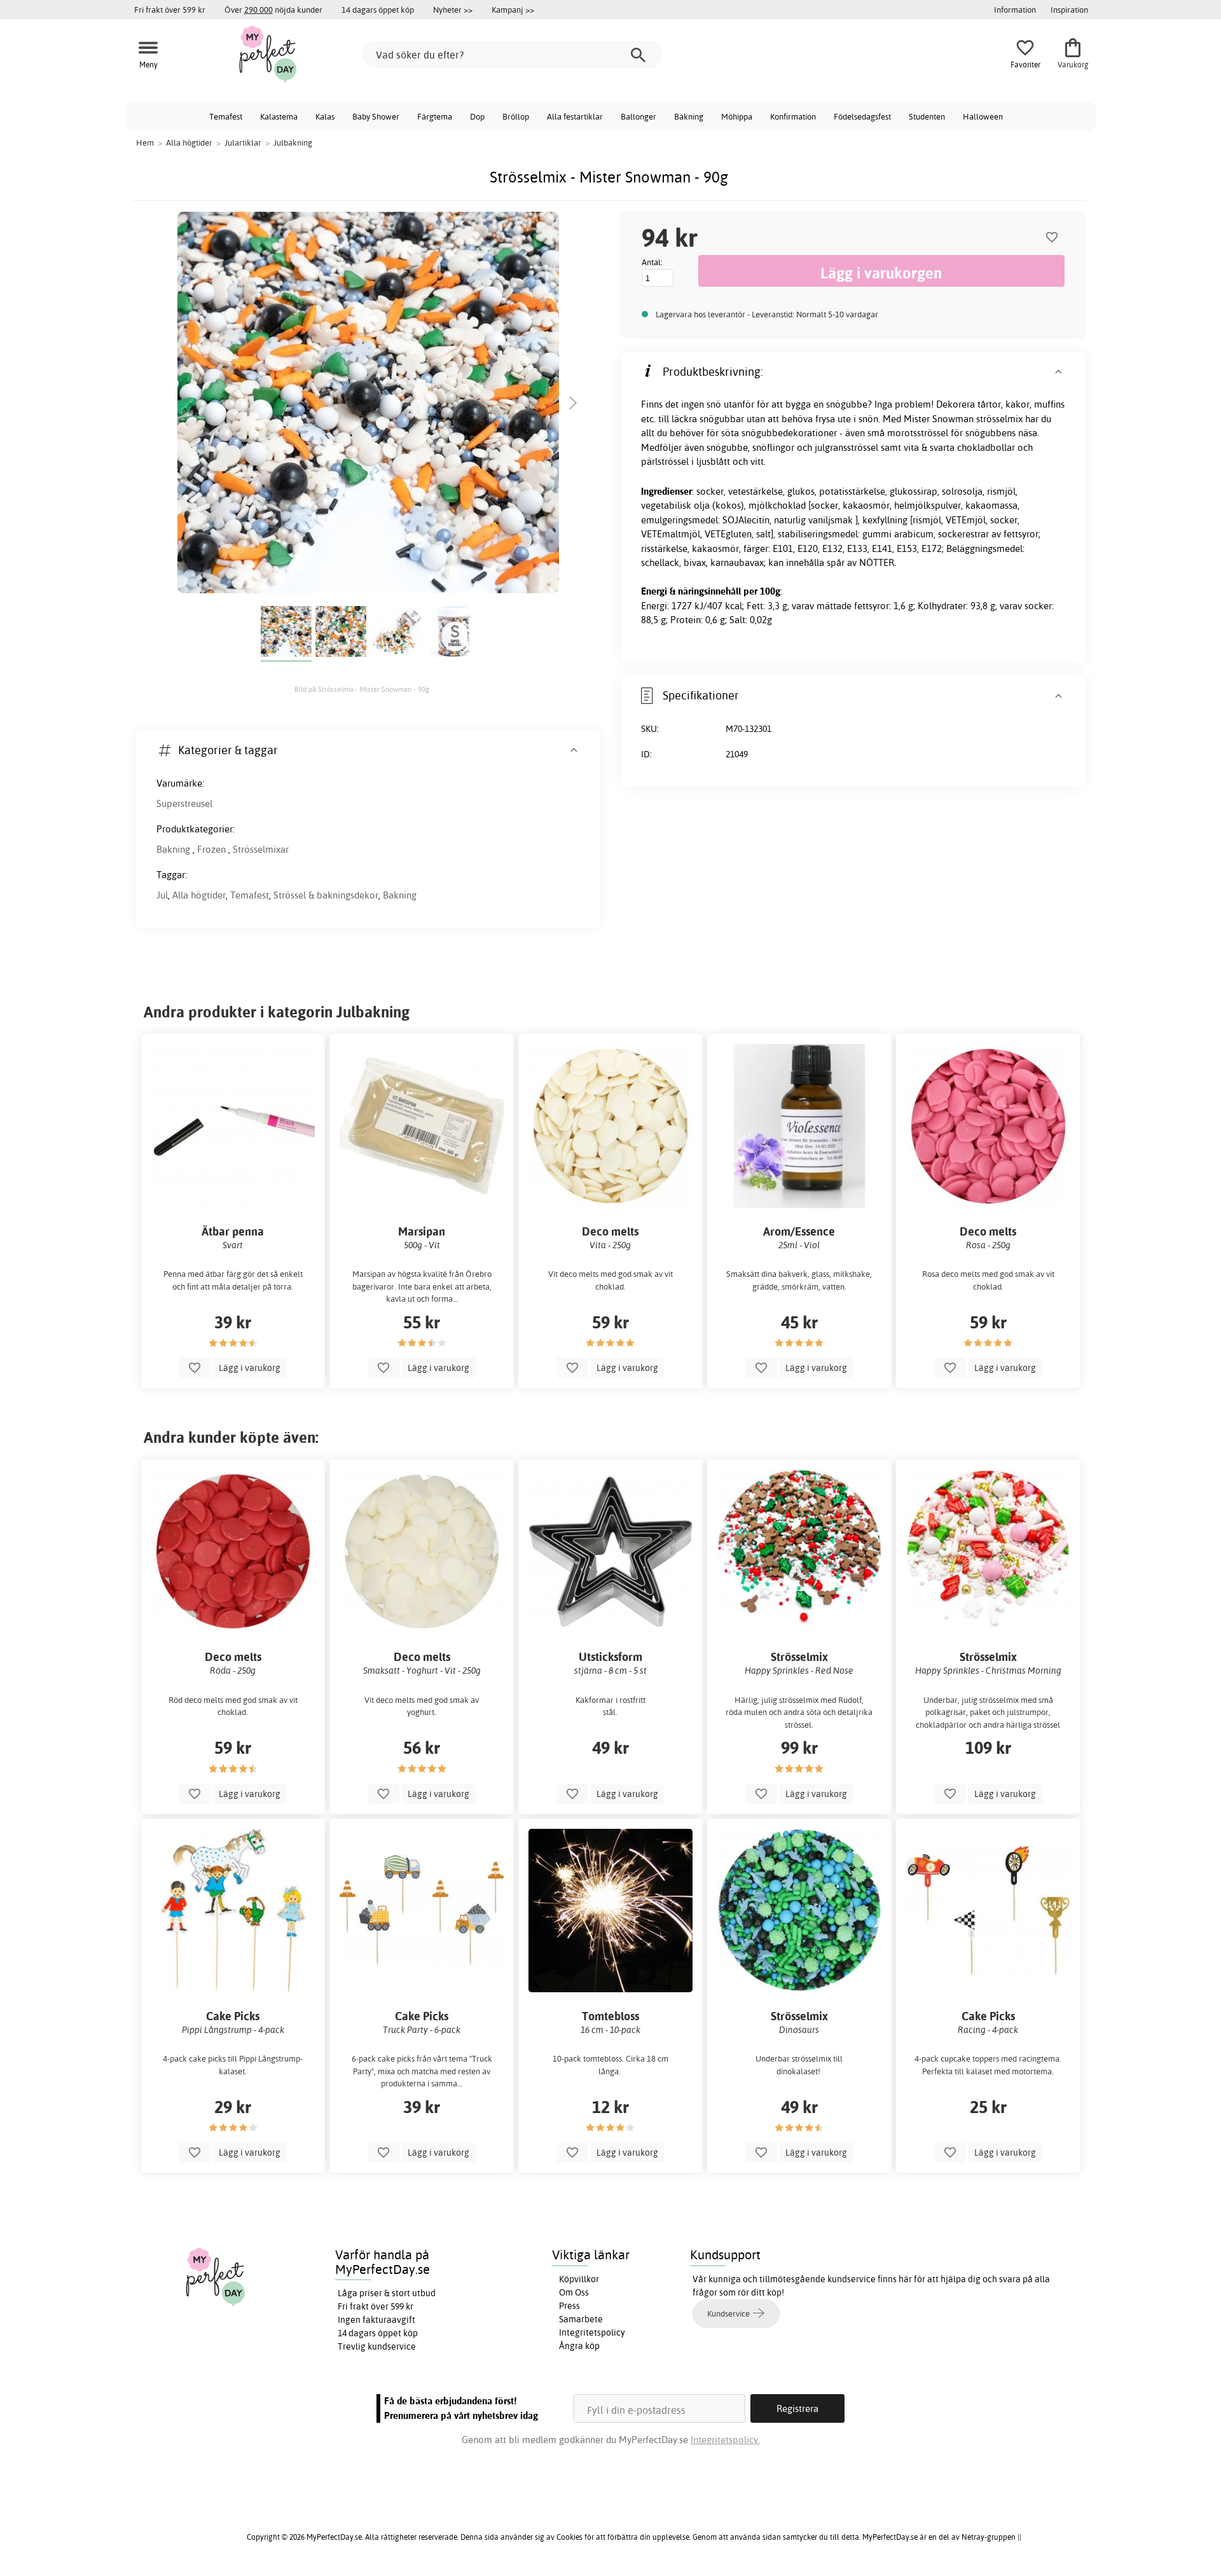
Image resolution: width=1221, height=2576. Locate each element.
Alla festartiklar (575, 116)
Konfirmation (793, 116)
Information (1015, 10)
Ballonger (638, 116)
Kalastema (279, 116)
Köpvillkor (579, 2279)
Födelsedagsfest (862, 116)
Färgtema (435, 116)
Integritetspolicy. (725, 2440)
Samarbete (581, 2319)
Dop (477, 116)
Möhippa (737, 116)
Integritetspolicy (592, 2332)
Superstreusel (184, 803)
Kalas (325, 116)
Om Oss (574, 2292)
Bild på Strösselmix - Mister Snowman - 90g (362, 689)
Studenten (927, 116)
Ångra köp (579, 2346)
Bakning (689, 116)
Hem (145, 142)
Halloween (983, 116)
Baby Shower (376, 116)
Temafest (226, 116)
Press (569, 2306)
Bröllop (516, 116)
